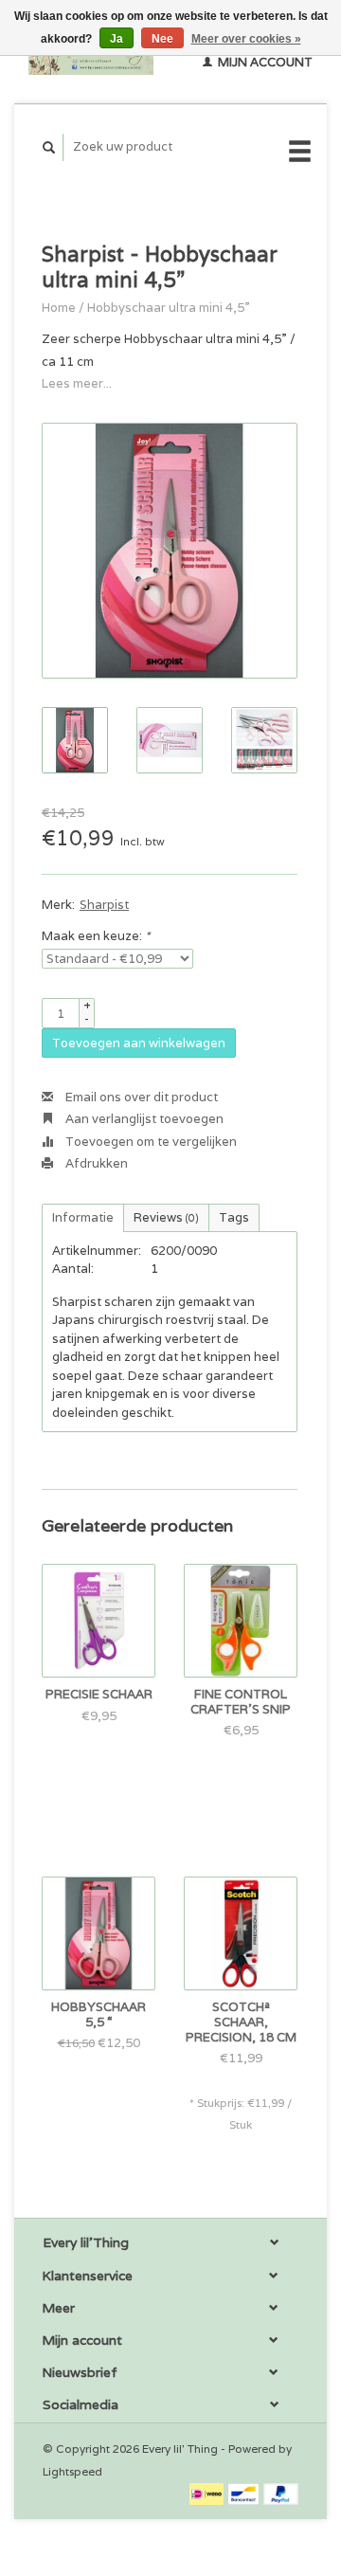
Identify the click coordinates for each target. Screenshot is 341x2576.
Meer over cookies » (246, 39)
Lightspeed (72, 2471)
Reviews (166, 1217)
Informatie (83, 1217)
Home (59, 308)
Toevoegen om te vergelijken (150, 1142)
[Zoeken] (49, 147)
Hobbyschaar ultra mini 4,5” (169, 308)
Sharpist (104, 905)
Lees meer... (77, 383)
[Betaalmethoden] (208, 2493)
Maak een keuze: (96, 936)
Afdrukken (95, 1163)
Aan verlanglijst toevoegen (143, 1119)
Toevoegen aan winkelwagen (139, 1043)
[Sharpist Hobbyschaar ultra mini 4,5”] (170, 551)
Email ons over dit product (140, 1097)
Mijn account (264, 62)
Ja (117, 39)
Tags (234, 1217)
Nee (162, 39)
